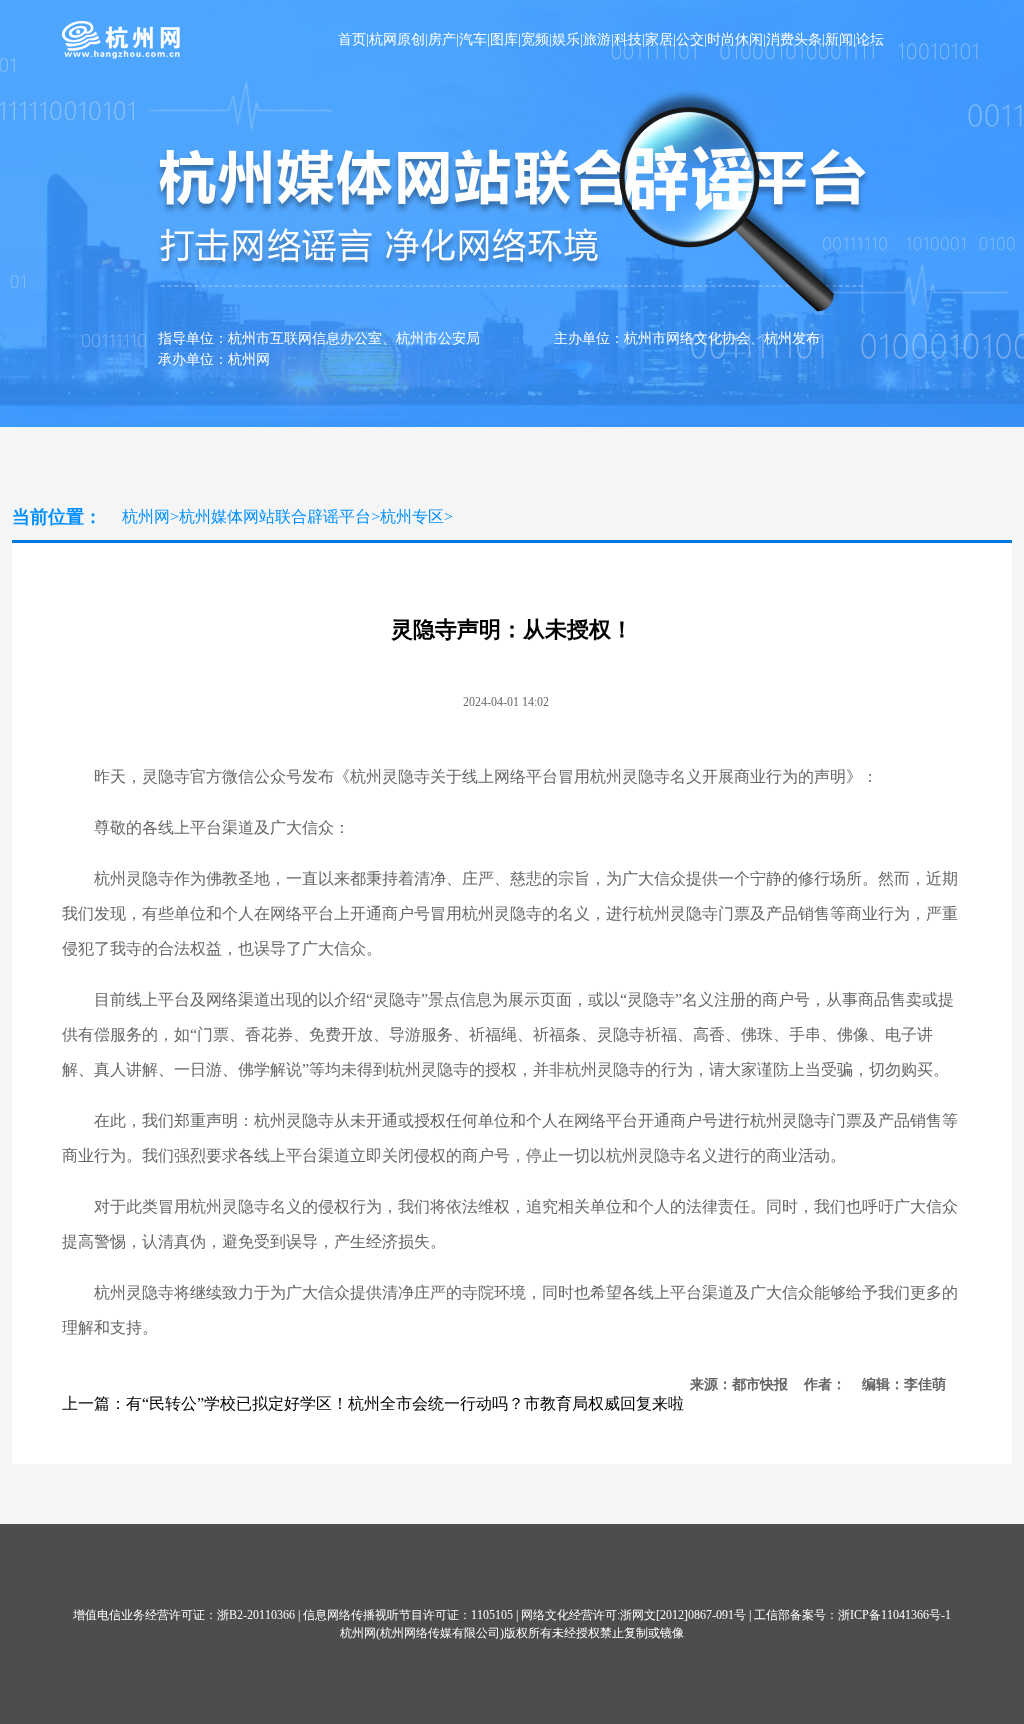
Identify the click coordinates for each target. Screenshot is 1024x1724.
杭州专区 (412, 516)
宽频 (535, 39)
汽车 (473, 39)
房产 (442, 39)
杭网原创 (397, 39)
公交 (690, 39)
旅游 (597, 39)
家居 (659, 39)
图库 (504, 39)
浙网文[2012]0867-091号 (683, 1615)
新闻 (839, 39)
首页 (352, 39)
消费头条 (794, 39)
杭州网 (146, 516)
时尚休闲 (735, 39)
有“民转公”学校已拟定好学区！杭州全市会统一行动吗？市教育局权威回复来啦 (405, 1403)
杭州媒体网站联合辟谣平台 (275, 516)
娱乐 (566, 39)
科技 (628, 39)
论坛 (870, 39)
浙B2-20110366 (256, 1615)
